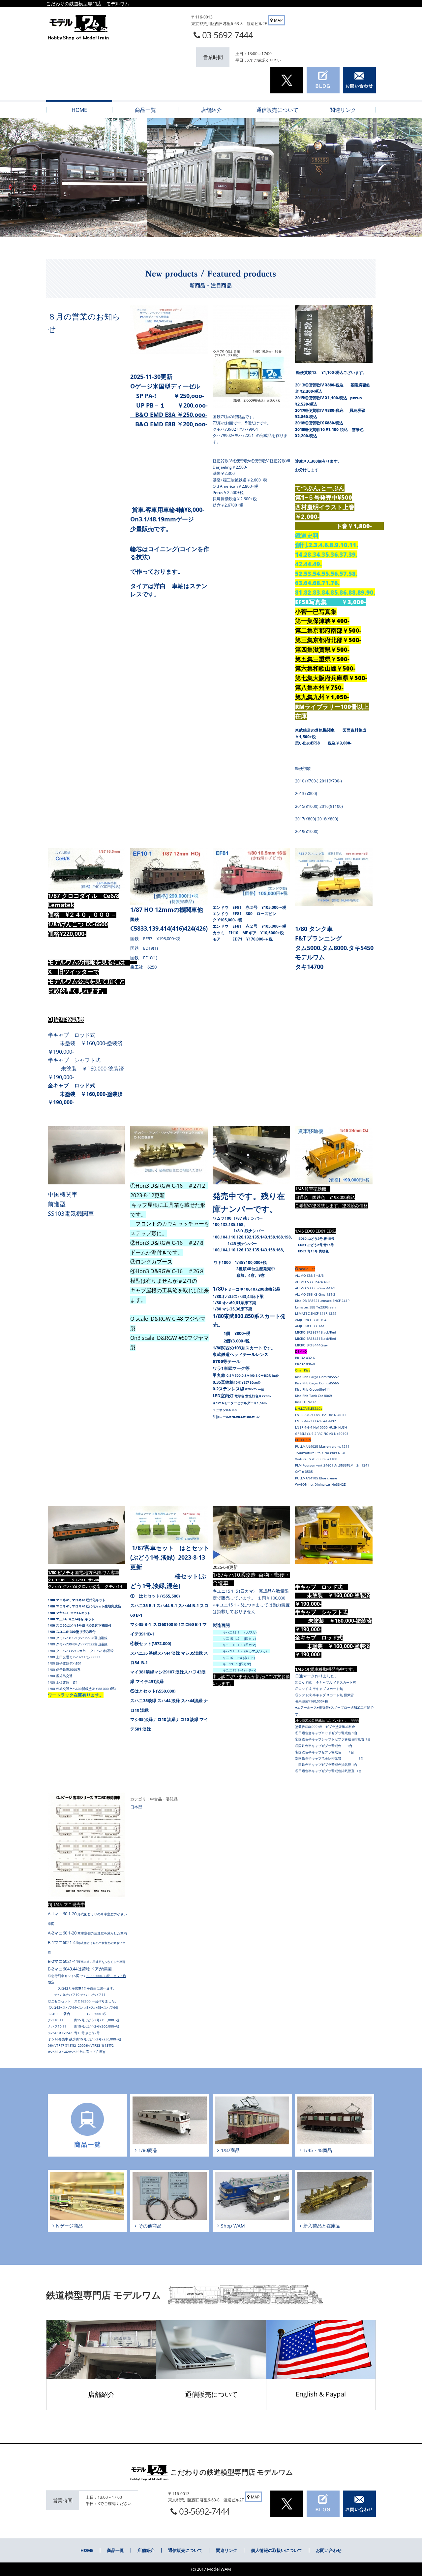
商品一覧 (115, 2550)
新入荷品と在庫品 (322, 2226)
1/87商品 (230, 2150)
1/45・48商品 (318, 2150)
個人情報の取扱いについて (277, 2550)
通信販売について (211, 2394)
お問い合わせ (329, 2550)
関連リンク (227, 2550)
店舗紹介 (101, 2394)
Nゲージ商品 (69, 2226)
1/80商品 (148, 2150)
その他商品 (150, 2226)
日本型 (136, 1807)
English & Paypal (321, 2394)
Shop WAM (233, 2226)
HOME (87, 2550)
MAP (278, 20)
